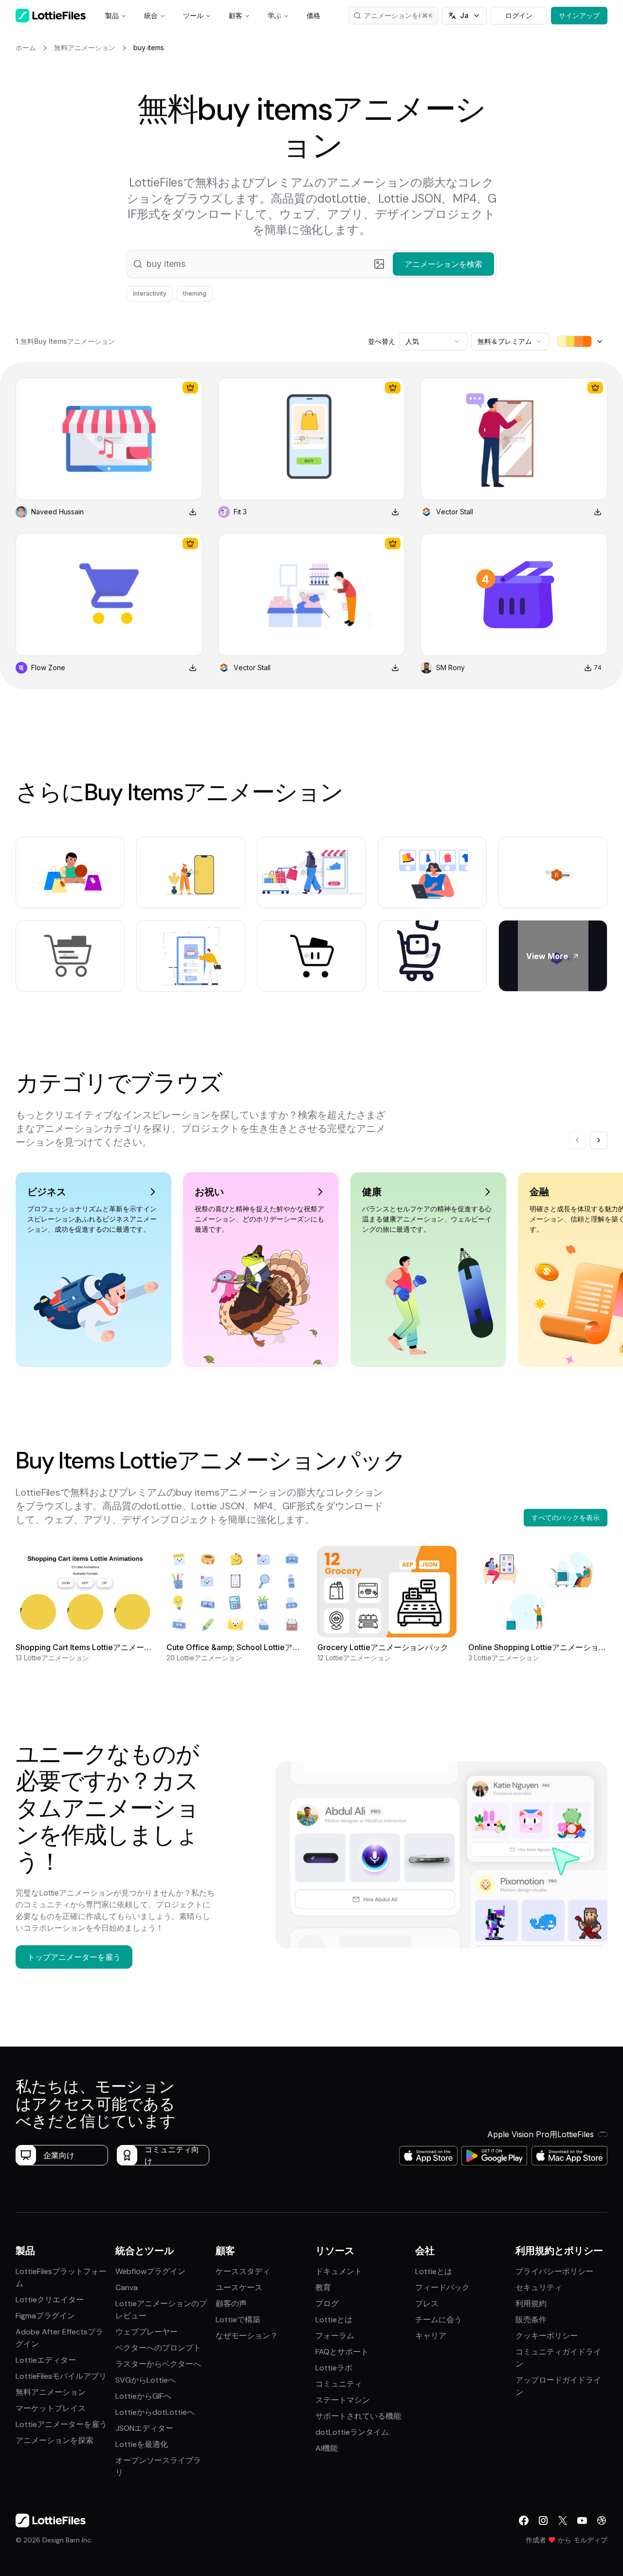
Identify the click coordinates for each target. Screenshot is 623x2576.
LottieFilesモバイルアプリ (61, 2376)
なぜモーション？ (247, 2336)
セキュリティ (539, 2287)
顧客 (236, 15)
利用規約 (531, 2303)
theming (195, 293)
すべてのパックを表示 (566, 1517)
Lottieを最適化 (142, 2444)
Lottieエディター (46, 2360)
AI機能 (327, 2448)
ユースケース (239, 2287)
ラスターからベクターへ (158, 2364)
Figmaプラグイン (45, 2316)
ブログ (327, 2303)
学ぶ (275, 15)
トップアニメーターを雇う (74, 1957)
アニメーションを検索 (398, 15)
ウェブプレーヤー (147, 2332)
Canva (127, 2287)
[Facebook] (524, 2520)
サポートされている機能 (358, 2416)
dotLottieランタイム (352, 2432)
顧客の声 (231, 2303)
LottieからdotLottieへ (155, 2412)
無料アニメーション (51, 2392)
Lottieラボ (334, 2368)
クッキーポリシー (547, 2336)
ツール (193, 15)
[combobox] (433, 341)
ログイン (519, 15)
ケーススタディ (243, 2271)
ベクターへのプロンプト (158, 2348)
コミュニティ (339, 2384)
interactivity (150, 293)
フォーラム (335, 2336)
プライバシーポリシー (554, 2271)
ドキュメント (339, 2271)
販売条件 (531, 2320)
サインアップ (579, 15)
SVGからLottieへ (146, 2380)
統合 (151, 15)
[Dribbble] (602, 2520)
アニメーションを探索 (55, 2440)
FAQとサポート (342, 2352)
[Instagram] (543, 2520)
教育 (323, 2287)
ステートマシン (343, 2400)
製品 (112, 15)
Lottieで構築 (238, 2320)
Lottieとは (334, 2320)
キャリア (431, 2336)
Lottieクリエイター (50, 2300)
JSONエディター (144, 2428)
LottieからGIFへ (143, 2396)
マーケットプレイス (51, 2408)
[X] (563, 2520)
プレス (427, 2303)
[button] (311, 264)
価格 (313, 15)
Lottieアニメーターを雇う (61, 2424)
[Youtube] (582, 2520)
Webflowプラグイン (150, 2271)
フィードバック (442, 2287)
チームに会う (439, 2320)
